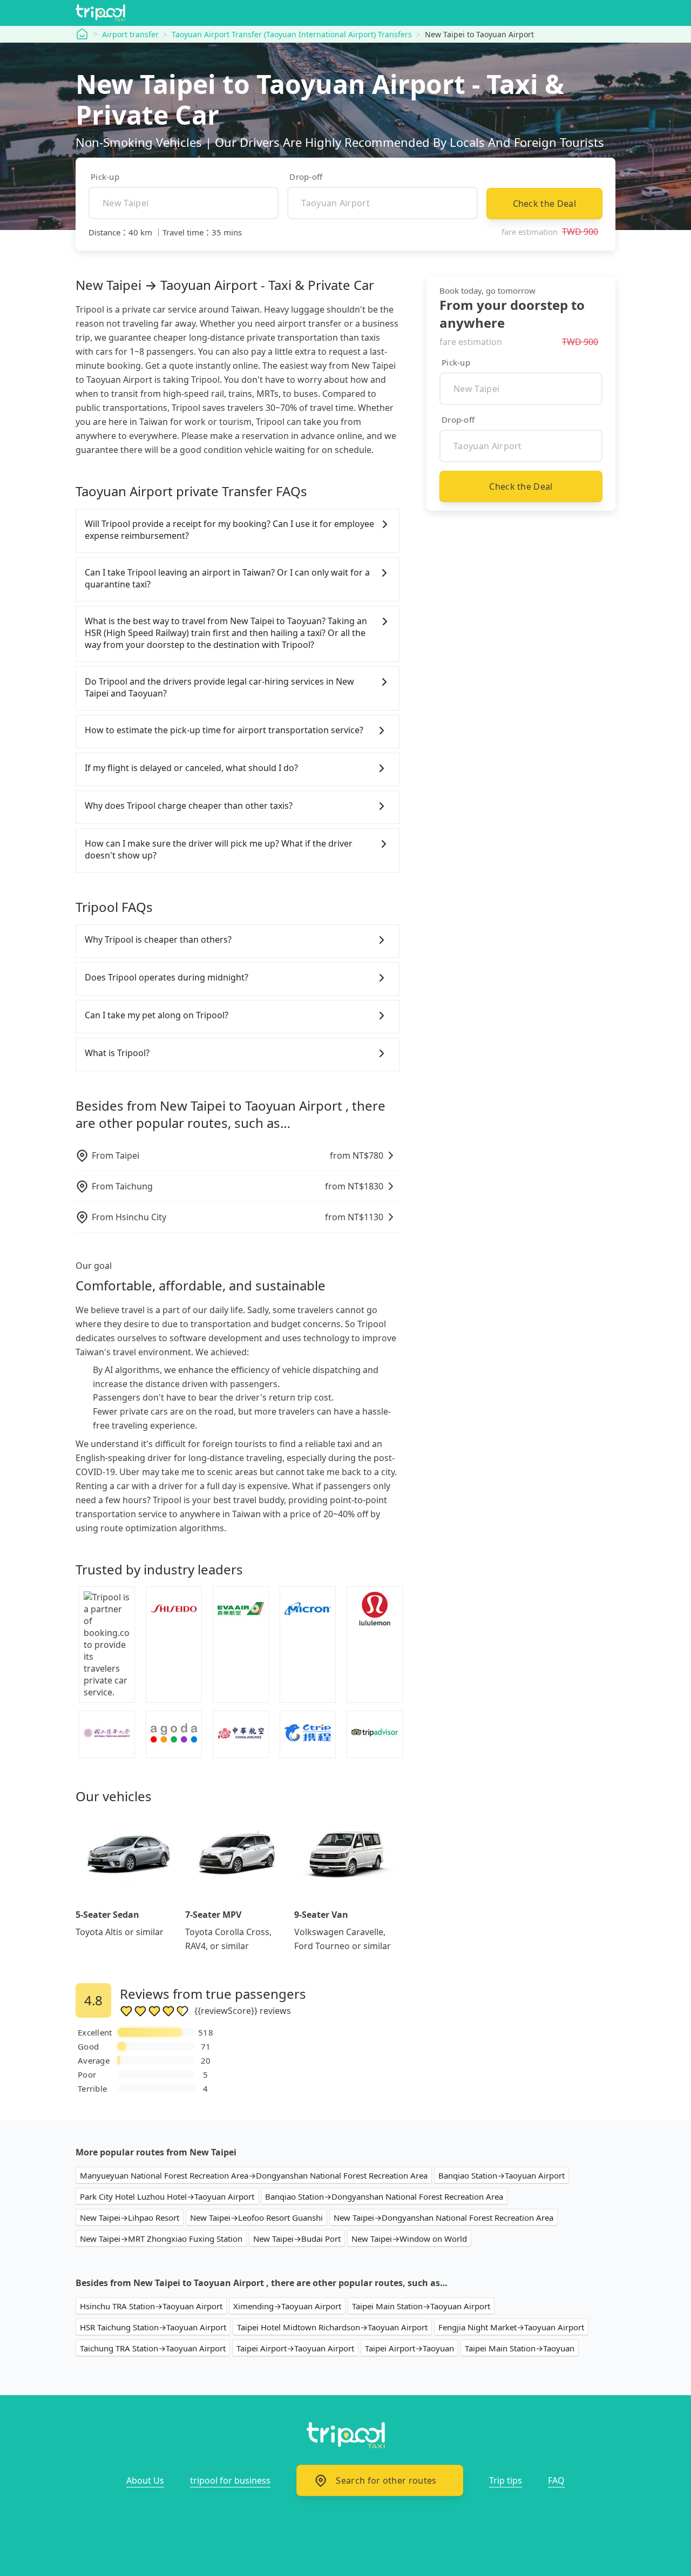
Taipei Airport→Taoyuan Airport (295, 2348)
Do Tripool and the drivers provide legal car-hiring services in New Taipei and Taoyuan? (219, 687)
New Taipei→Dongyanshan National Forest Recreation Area (443, 2217)
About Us (145, 2480)
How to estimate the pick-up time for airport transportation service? (224, 730)
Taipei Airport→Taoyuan (409, 2348)
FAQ (556, 2480)
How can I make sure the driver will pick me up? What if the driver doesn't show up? (219, 849)
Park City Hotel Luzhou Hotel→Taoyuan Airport (167, 2196)
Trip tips (506, 2480)
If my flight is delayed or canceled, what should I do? (191, 768)
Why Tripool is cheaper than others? (158, 939)
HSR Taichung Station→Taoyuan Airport (153, 2327)
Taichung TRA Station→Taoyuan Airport (153, 2348)
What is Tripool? (117, 1053)
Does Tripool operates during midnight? (167, 977)
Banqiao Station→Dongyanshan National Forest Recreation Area (384, 2196)
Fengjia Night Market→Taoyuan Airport (511, 2327)
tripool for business (230, 2480)
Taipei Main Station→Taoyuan (520, 2348)
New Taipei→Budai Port (297, 2239)
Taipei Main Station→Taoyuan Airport (421, 2306)
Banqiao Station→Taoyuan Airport (502, 2175)
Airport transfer (130, 34)
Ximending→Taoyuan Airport (287, 2306)
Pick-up (105, 177)
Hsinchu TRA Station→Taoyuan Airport (151, 2306)
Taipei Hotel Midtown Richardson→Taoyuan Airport (332, 2327)
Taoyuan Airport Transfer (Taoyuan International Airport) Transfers (292, 34)
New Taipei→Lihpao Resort (130, 2217)
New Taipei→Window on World (409, 2239)
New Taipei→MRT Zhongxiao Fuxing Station (161, 2239)
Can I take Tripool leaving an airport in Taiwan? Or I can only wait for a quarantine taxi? (227, 578)
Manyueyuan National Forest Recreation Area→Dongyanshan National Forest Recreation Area (254, 2175)
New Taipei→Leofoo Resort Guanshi (256, 2217)
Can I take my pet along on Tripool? (157, 1015)
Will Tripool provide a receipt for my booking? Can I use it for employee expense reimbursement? (229, 530)
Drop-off (306, 177)
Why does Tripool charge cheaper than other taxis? (189, 806)
